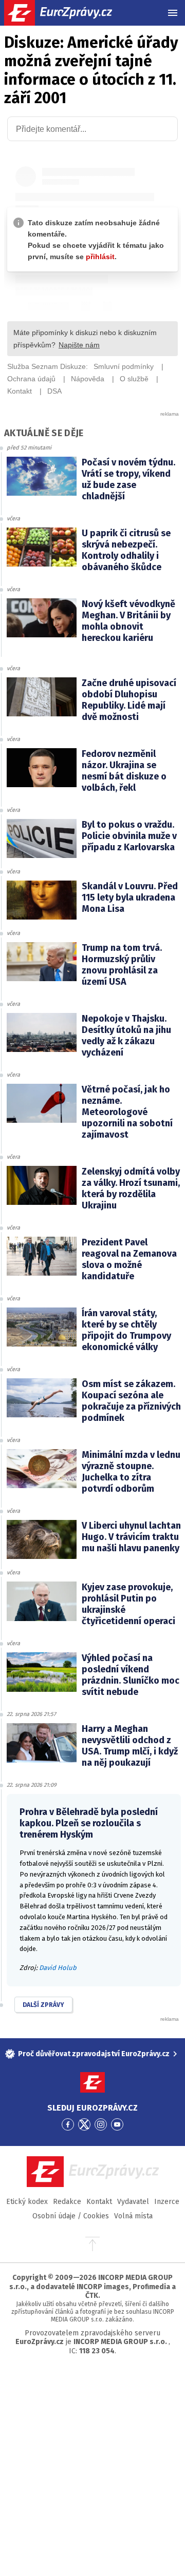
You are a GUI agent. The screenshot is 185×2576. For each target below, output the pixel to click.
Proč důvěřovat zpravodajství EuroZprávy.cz (94, 2054)
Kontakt (99, 2202)
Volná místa (133, 2216)
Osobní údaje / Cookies (71, 2216)
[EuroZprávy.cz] (67, 13)
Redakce (67, 2202)
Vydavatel (133, 2202)
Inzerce (167, 2202)
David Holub (58, 1968)
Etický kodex (27, 2202)
